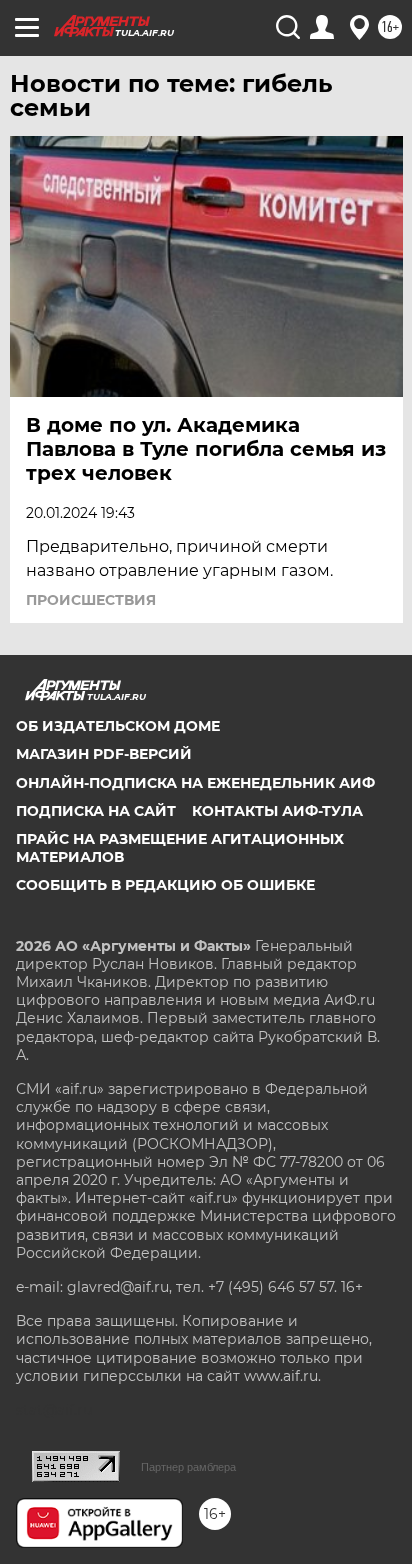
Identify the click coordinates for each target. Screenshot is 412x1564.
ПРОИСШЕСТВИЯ (91, 600)
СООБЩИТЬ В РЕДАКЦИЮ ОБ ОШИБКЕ (165, 885)
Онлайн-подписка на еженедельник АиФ (195, 783)
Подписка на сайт (96, 811)
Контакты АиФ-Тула (277, 811)
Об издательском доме (118, 726)
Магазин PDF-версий (104, 754)
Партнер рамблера (188, 1467)
